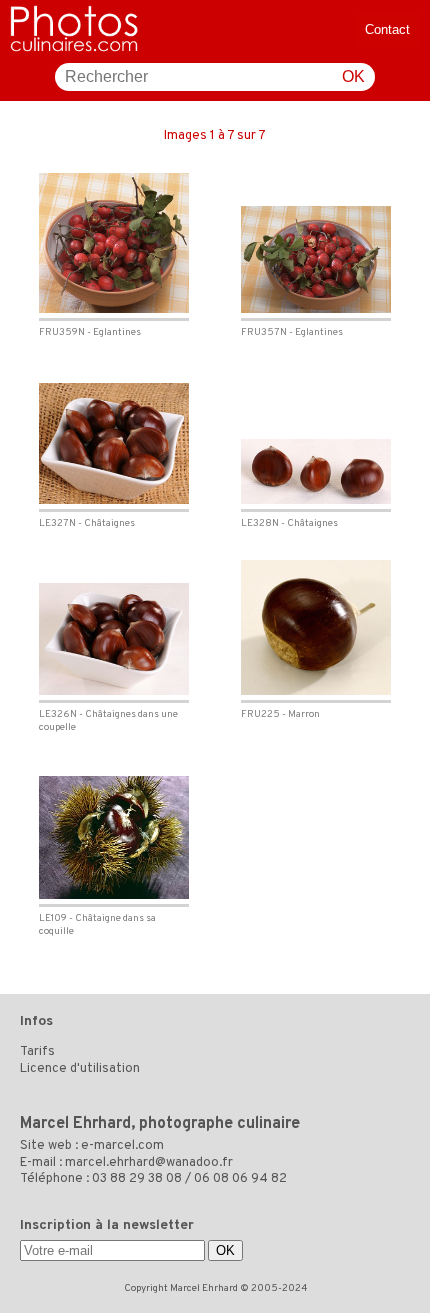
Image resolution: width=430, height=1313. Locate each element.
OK (353, 76)
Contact (387, 29)
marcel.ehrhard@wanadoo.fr (149, 1163)
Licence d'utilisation (80, 1069)
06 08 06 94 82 (240, 1179)
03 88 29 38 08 (137, 1179)
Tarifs (37, 1052)
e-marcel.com (122, 1146)
